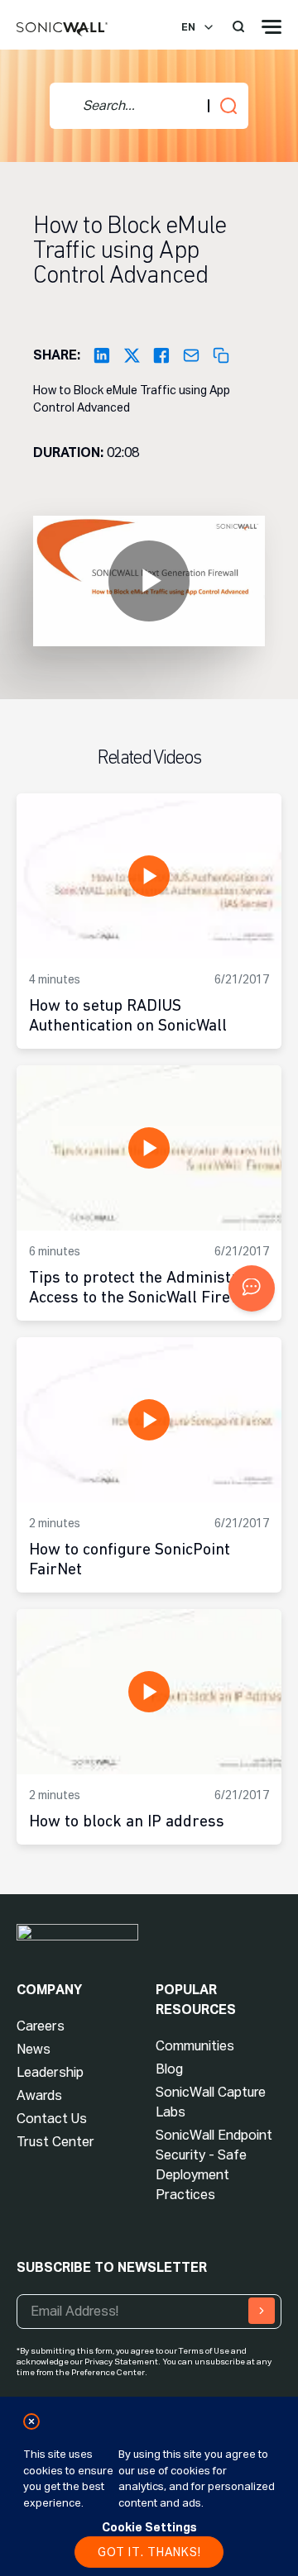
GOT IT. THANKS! (149, 2552)
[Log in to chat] (252, 1288)
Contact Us (52, 2119)
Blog (169, 2069)
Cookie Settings (149, 2527)
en (188, 27)
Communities (195, 2046)
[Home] (62, 30)
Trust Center (55, 2142)
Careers (41, 2026)
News (34, 2049)
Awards (39, 2095)
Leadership (50, 2072)
